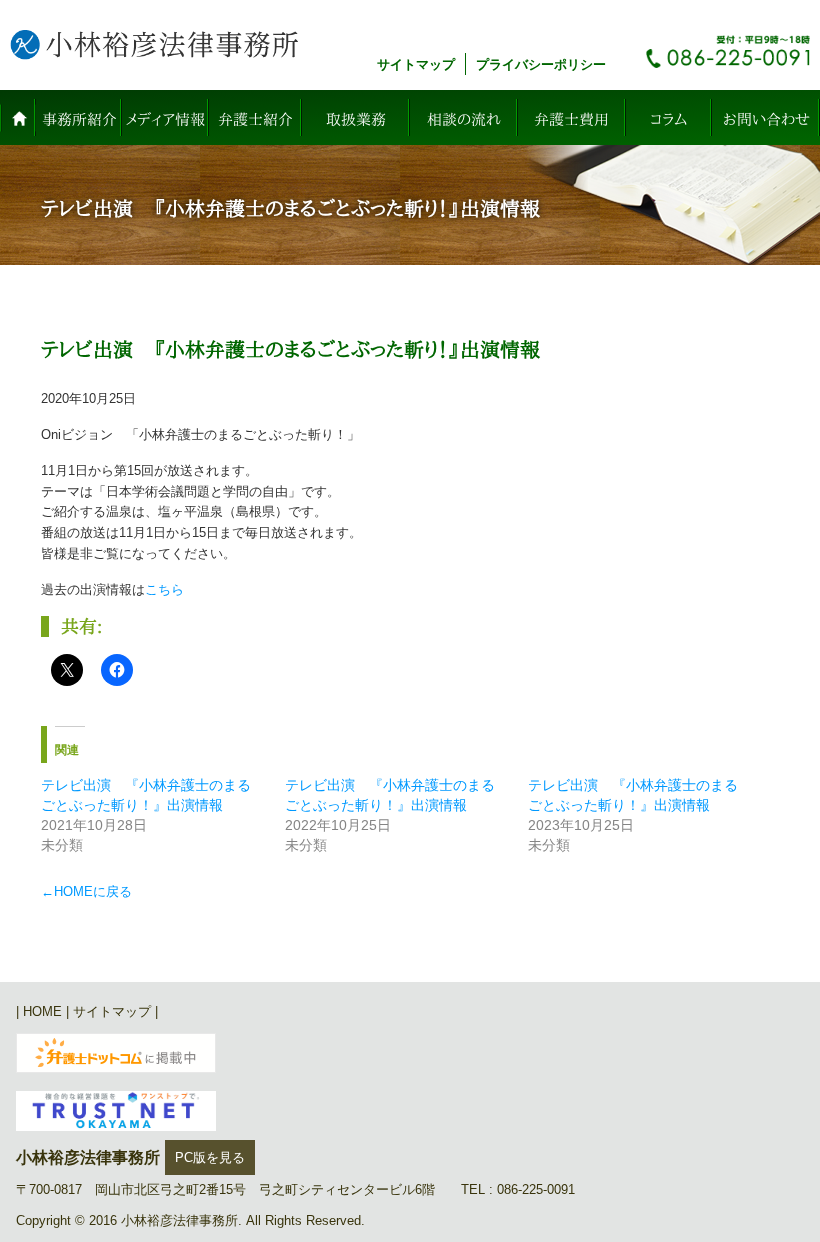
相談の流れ (464, 119)
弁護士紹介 (255, 119)
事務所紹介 (79, 119)
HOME (18, 117)
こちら (164, 589)
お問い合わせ (766, 119)
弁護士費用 (571, 119)
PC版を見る (210, 1157)
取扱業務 (356, 119)
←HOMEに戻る (86, 891)
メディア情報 (165, 119)
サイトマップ (416, 64)
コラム (668, 119)
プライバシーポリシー (541, 64)
